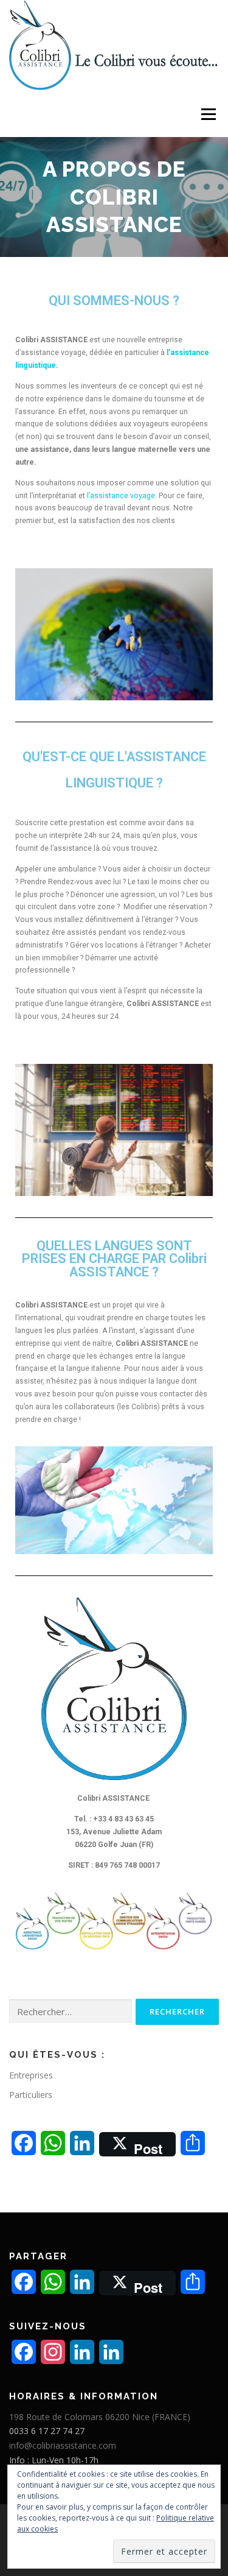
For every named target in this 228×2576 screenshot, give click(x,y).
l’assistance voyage (121, 496)
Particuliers (31, 2095)
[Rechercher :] (71, 2012)
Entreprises (31, 2075)
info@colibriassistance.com (63, 2445)
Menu (208, 114)
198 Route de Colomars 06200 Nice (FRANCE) (100, 2417)
